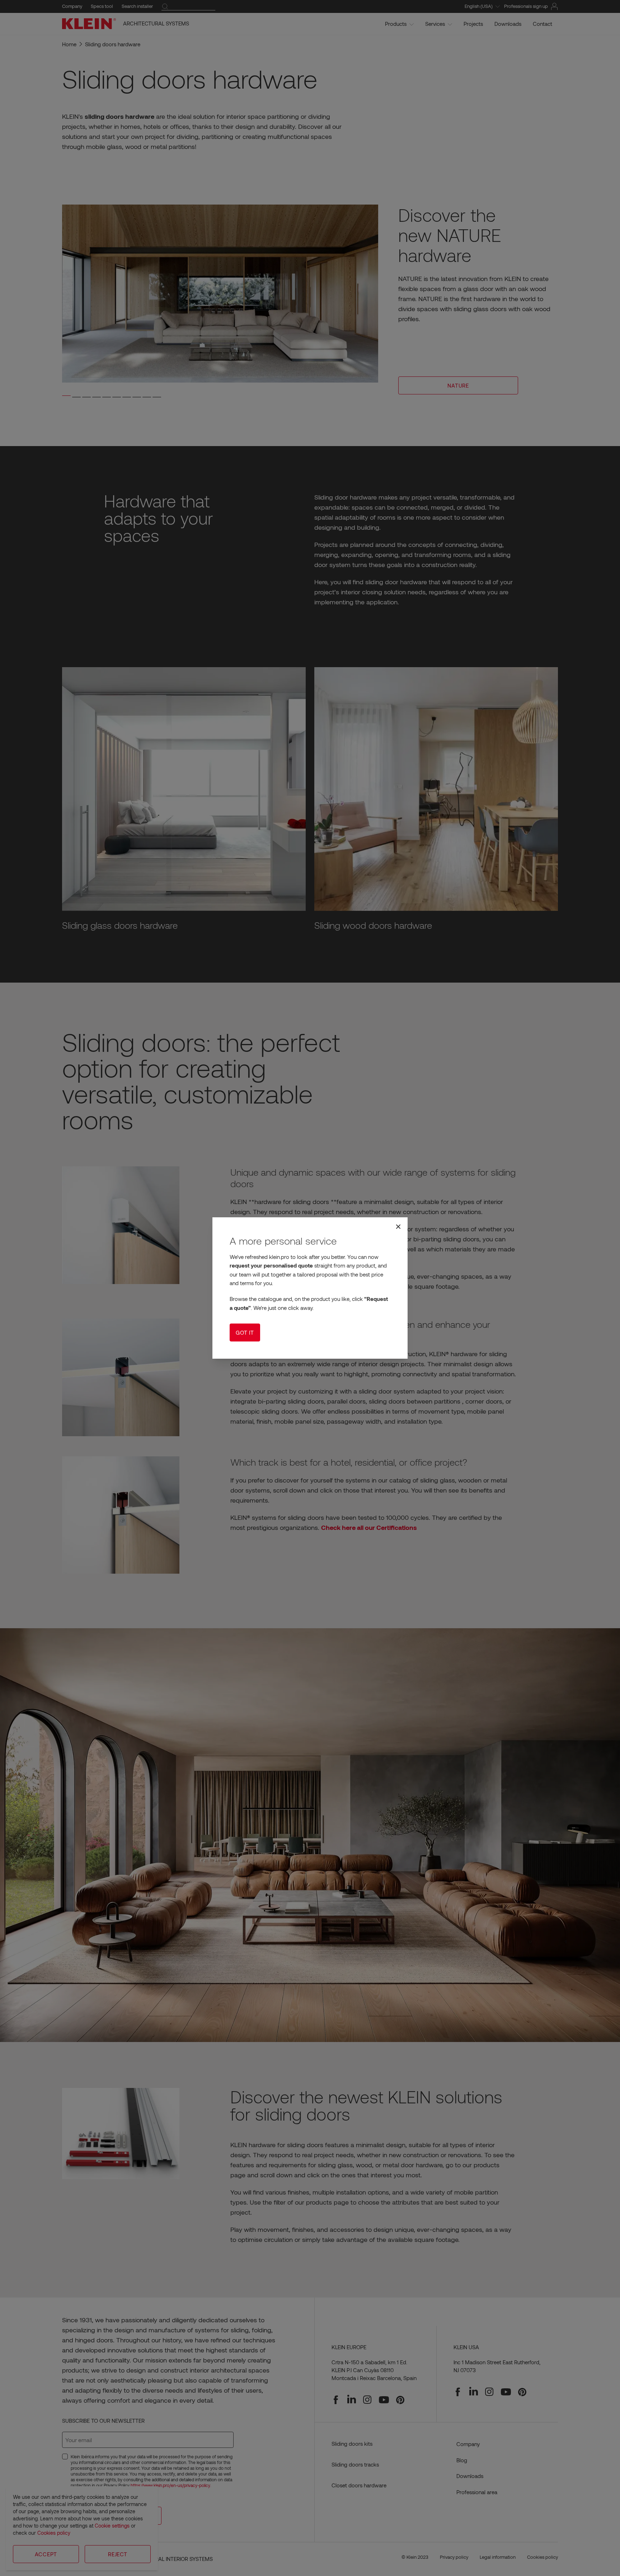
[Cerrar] (398, 1227)
